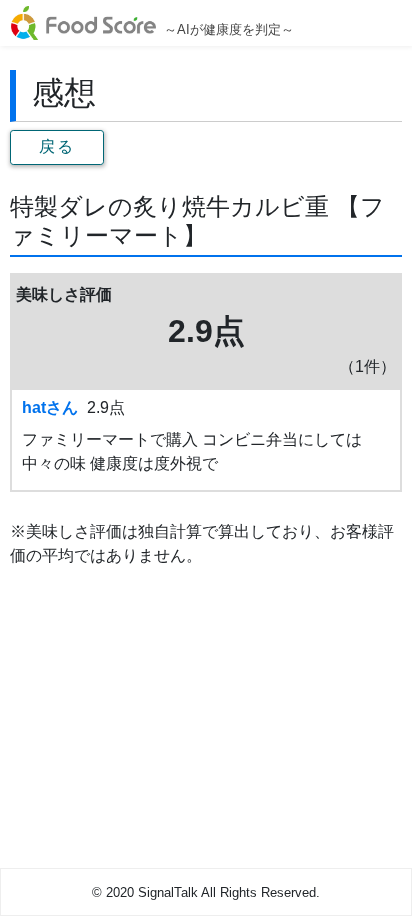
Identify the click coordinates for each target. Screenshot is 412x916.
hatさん (50, 407)
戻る (56, 146)
